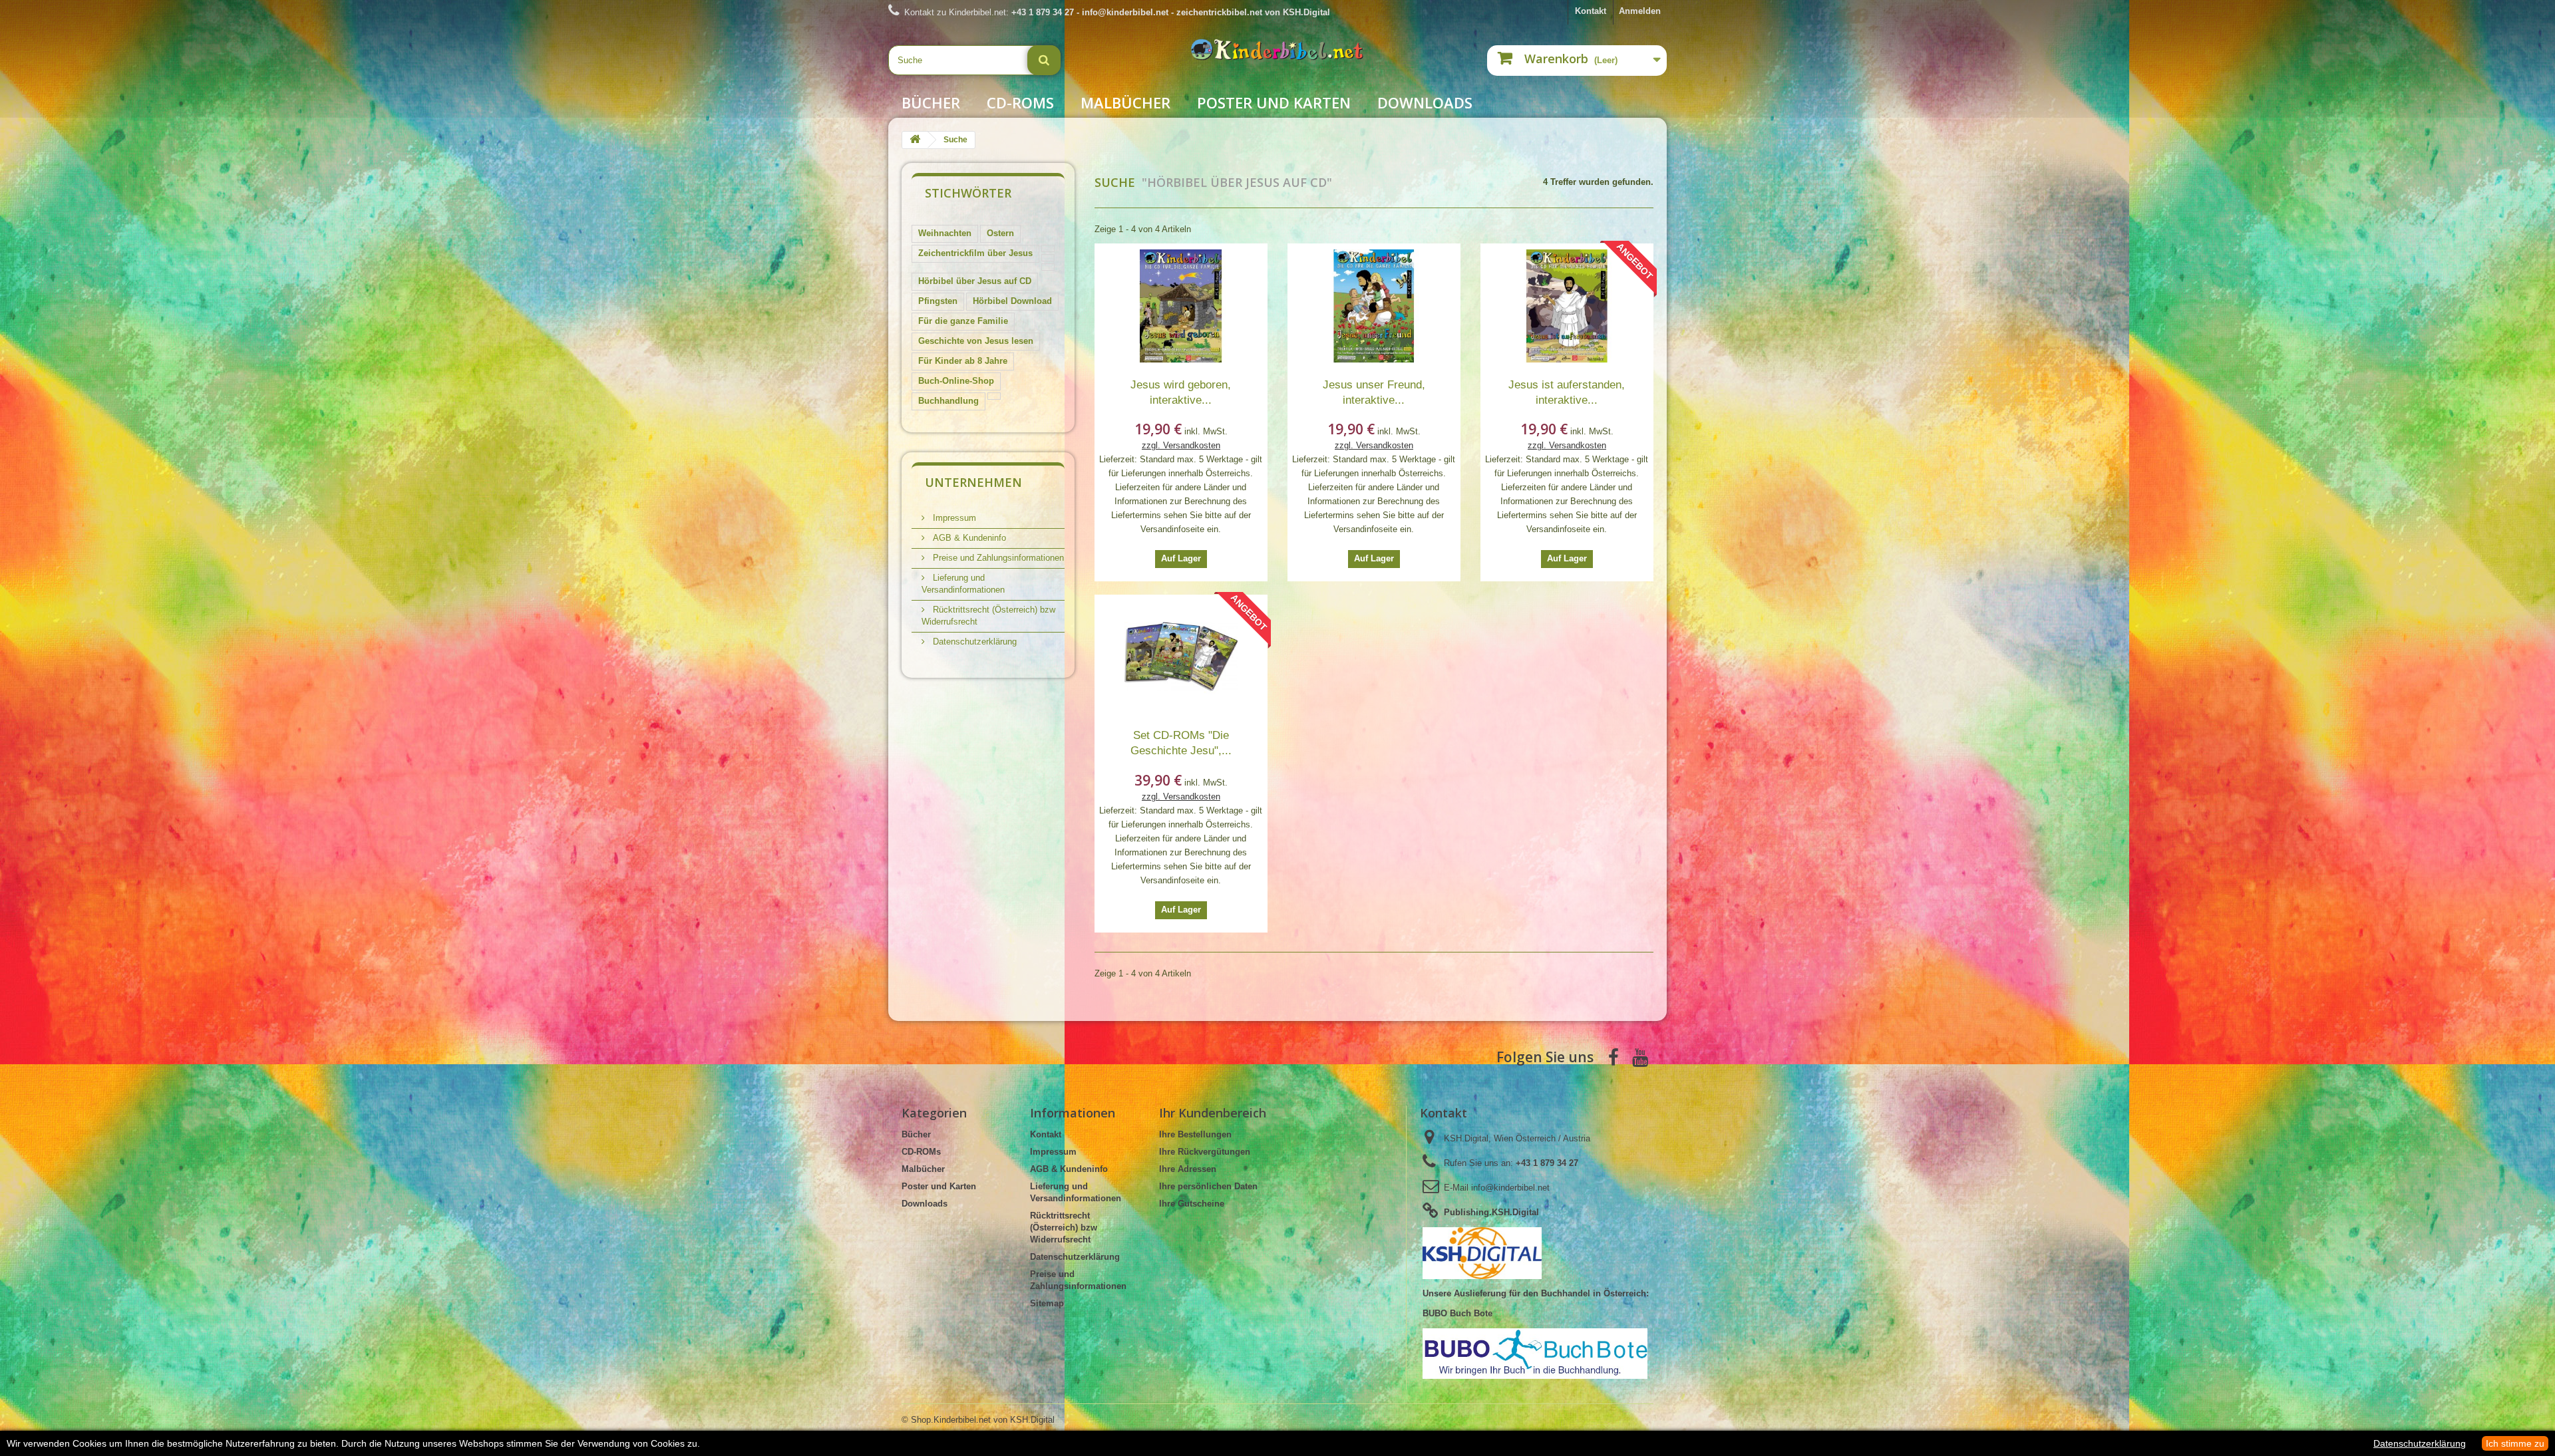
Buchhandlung (948, 401)
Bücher (931, 102)
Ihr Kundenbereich (1213, 1113)
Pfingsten (938, 301)
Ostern (1000, 233)
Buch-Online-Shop (956, 381)
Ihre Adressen (1188, 1169)
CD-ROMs (1020, 102)
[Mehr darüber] (1048, 248)
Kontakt (1591, 11)
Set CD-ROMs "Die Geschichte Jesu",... (1181, 743)
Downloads (1425, 102)
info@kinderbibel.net (1510, 1188)
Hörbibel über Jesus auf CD (975, 281)
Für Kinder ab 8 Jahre (963, 361)
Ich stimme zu (2515, 1443)
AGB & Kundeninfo (968, 538)
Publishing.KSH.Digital (1491, 1212)
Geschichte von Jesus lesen (976, 341)
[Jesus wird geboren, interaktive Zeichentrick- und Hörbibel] (1181, 306)
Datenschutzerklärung (973, 642)
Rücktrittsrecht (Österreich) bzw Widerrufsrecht (1064, 1228)
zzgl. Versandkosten (1181, 445)
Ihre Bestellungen (1195, 1134)
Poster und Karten (1274, 102)
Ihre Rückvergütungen (1205, 1152)
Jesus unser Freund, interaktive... (1374, 392)
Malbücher (1125, 102)
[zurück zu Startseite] (915, 140)
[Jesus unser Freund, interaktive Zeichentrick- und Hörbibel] (1374, 306)
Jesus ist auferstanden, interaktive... (1567, 392)
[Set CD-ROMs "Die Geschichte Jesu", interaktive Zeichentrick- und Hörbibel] (1181, 657)
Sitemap (1047, 1303)
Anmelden (1640, 11)
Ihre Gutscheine (1192, 1204)
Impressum (953, 518)
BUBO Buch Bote (1457, 1313)
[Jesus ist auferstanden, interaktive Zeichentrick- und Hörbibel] (1567, 306)
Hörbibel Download (1012, 301)
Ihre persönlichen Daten (1208, 1186)
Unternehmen (973, 482)
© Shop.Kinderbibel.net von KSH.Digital (978, 1420)
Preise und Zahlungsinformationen (997, 558)
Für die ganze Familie (963, 321)
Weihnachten (945, 233)
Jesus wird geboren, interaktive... (1181, 392)
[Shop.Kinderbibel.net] (1277, 56)
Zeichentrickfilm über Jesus (975, 253)
